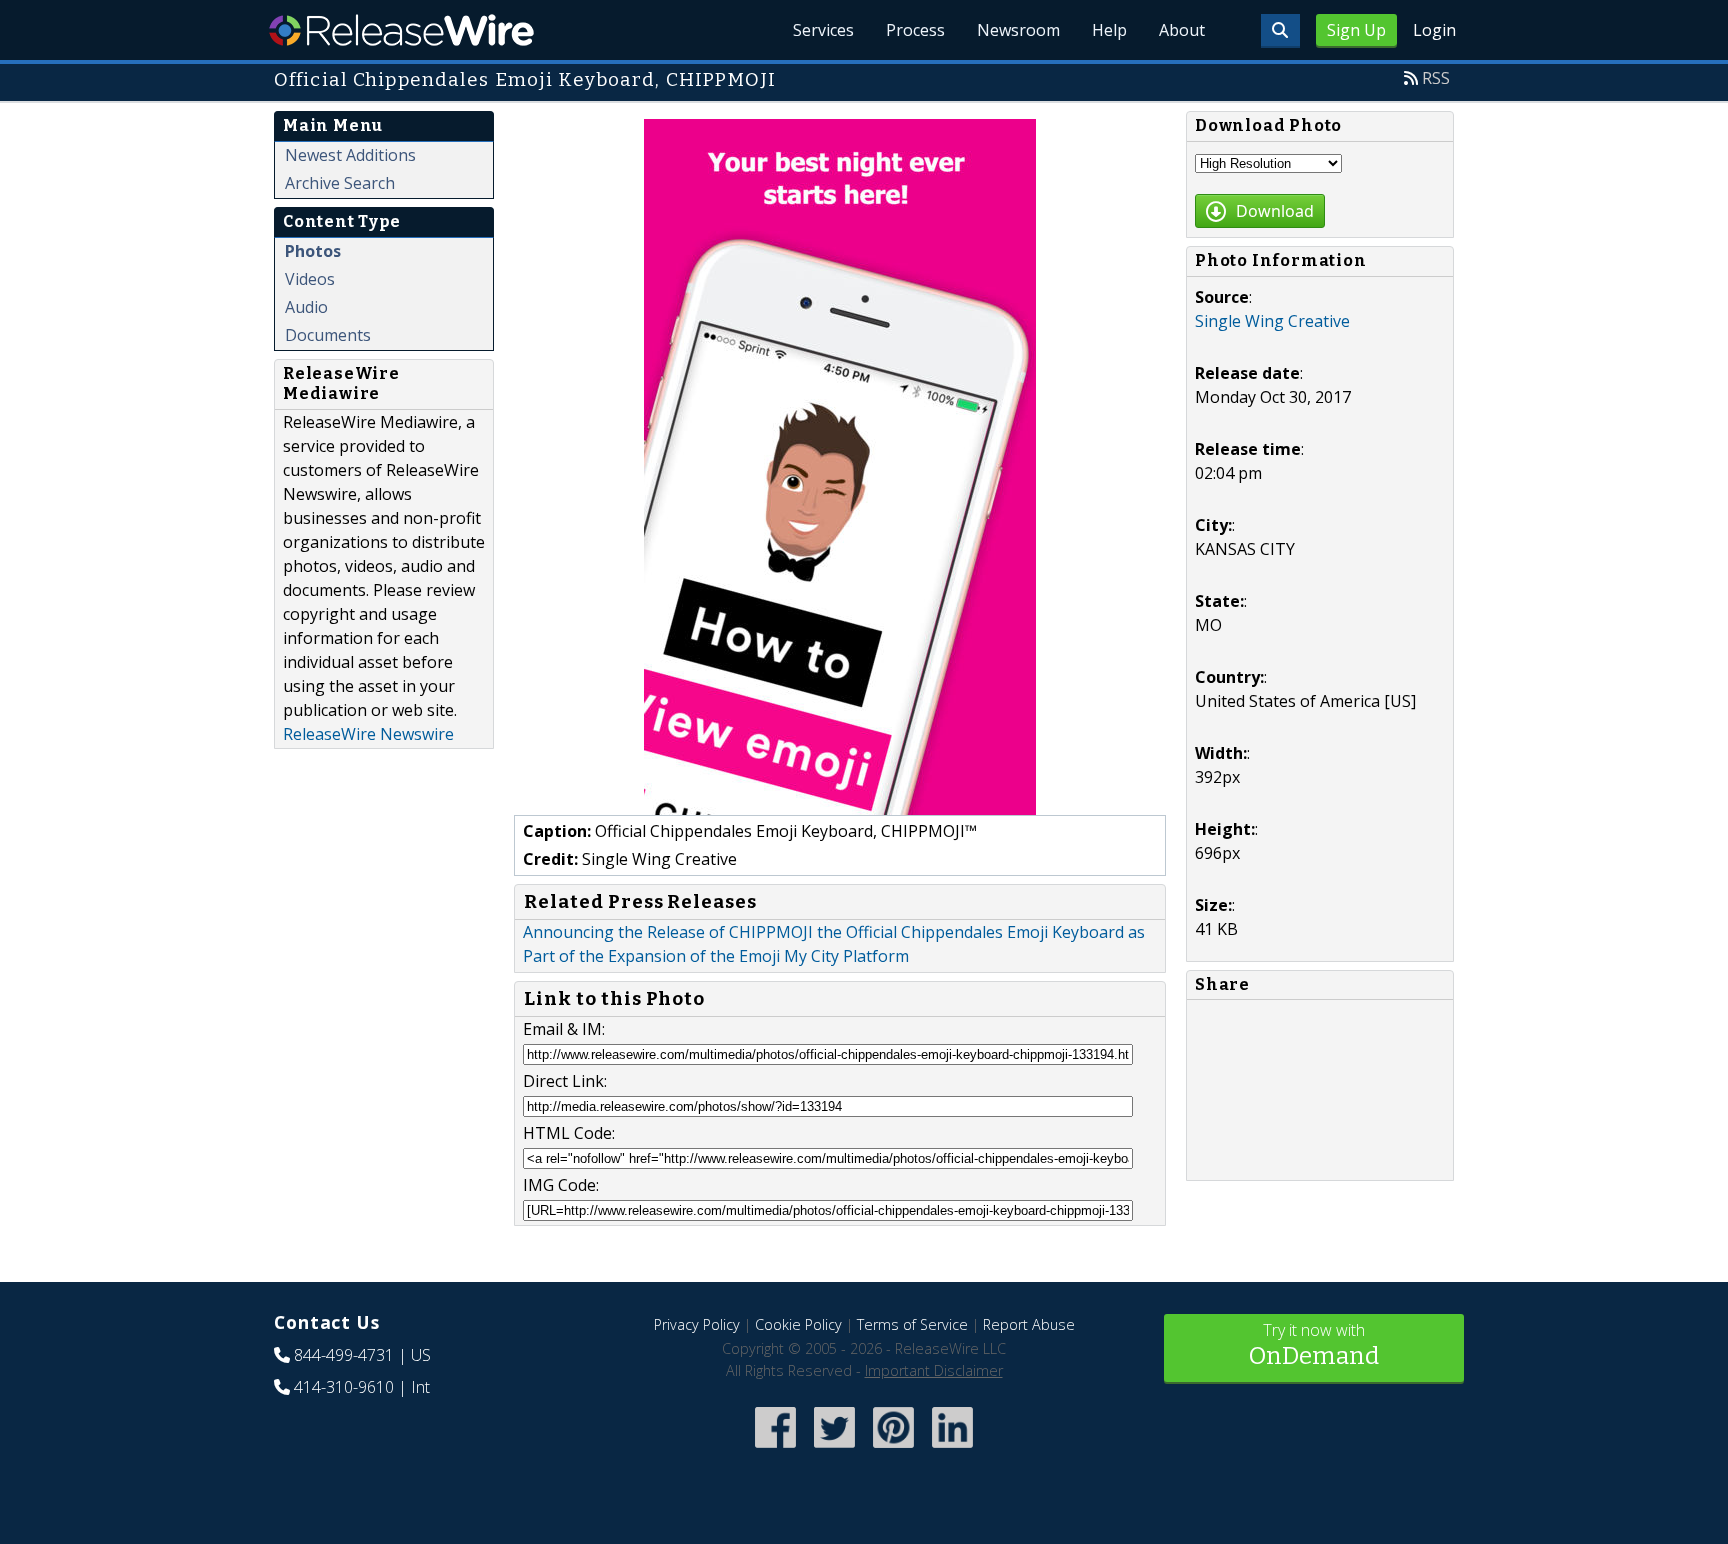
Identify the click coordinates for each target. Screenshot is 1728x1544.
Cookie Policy (798, 1324)
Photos (313, 251)
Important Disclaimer (934, 1370)
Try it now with (1314, 1344)
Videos (310, 279)
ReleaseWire (401, 30)
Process (915, 30)
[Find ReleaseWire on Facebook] (775, 1449)
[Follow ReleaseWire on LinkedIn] (952, 1449)
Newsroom (1018, 30)
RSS (1436, 78)
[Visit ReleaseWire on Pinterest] (893, 1449)
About (1182, 30)
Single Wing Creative (1272, 321)
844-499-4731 (344, 1355)
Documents (328, 335)
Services (823, 30)
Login (1434, 30)
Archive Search (340, 183)
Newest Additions (350, 155)
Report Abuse (1029, 1324)
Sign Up (1356, 30)
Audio (306, 307)
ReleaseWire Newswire (368, 734)
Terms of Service (912, 1324)
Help (1109, 30)
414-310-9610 (344, 1387)
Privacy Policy (697, 1324)
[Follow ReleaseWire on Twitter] (834, 1449)
